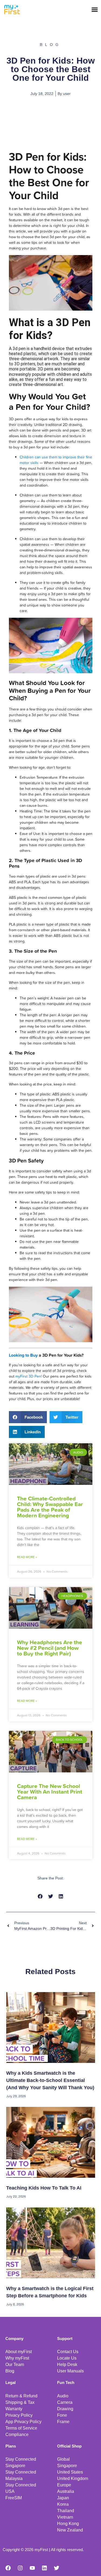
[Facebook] (8, 2568)
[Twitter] (57, 2568)
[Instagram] (20, 2568)
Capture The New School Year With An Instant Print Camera (50, 1791)
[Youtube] (32, 2568)
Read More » (27, 1557)
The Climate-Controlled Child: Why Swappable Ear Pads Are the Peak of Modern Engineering (50, 1507)
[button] (95, 9)
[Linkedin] (44, 2568)
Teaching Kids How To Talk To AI (44, 2188)
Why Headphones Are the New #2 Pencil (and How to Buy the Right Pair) (50, 1648)
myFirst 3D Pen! (29, 1376)
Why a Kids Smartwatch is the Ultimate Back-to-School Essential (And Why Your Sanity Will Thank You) (50, 2080)
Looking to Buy (23, 1355)
